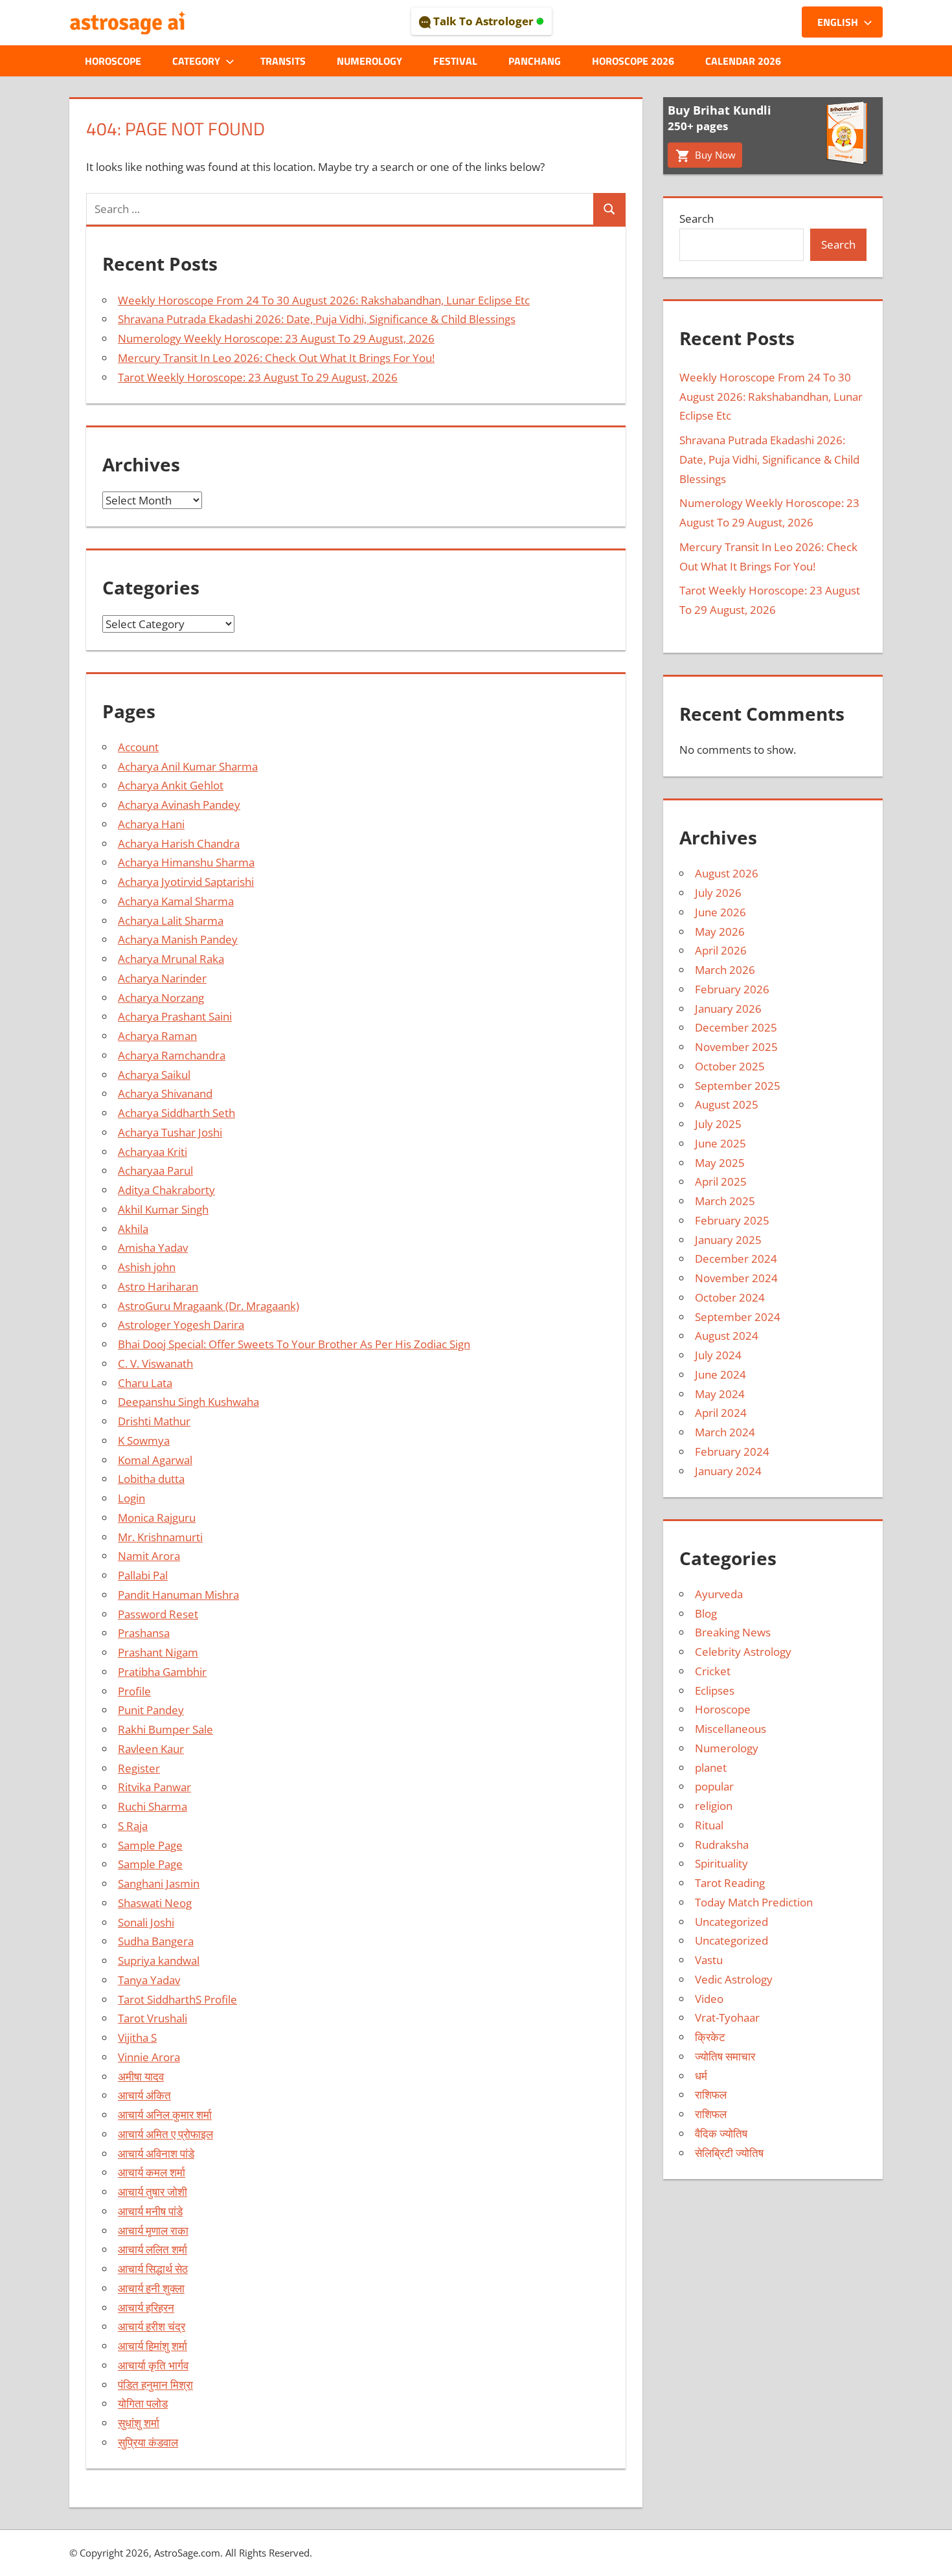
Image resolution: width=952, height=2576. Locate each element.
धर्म (701, 2076)
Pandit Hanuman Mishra (178, 1595)
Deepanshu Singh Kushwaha (188, 1402)
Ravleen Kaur (151, 1749)
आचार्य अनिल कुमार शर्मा (165, 2115)
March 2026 (725, 970)
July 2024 (718, 1355)
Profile (134, 1691)
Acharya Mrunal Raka (171, 959)
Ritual (709, 1825)
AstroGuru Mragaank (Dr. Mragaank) (209, 1306)
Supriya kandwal (159, 1960)
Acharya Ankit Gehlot (171, 785)
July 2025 (718, 1124)
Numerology (369, 61)
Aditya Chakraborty (166, 1190)
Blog (706, 1613)
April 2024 (721, 1413)
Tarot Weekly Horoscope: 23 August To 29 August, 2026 (258, 377)
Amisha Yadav (153, 1248)
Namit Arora (149, 1556)
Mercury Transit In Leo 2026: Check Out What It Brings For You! (276, 358)
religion (714, 1806)
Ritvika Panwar (154, 1787)
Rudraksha (722, 1845)
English (838, 22)
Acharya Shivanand (165, 1093)
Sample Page (150, 1845)
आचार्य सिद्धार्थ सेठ (153, 2269)
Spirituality (721, 1863)
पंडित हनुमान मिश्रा (155, 2385)
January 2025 (728, 1240)
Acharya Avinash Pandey (179, 805)
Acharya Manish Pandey (178, 939)
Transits (283, 61)
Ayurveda (719, 1594)
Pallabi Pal (143, 1575)
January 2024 (728, 1471)
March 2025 (725, 1201)
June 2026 (720, 912)
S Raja (133, 1826)
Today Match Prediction (754, 1902)
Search (697, 219)
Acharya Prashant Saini (175, 1016)
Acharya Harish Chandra (179, 843)
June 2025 (720, 1143)
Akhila (133, 1229)
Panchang (535, 61)
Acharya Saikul (154, 1075)
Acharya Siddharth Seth (176, 1113)
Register (139, 1768)
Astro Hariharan (158, 1286)
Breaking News (733, 1632)
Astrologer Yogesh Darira (181, 1325)
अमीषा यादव (141, 2076)
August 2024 (727, 1336)
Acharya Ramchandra (172, 1055)
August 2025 (727, 1104)
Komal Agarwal (155, 1460)
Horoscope (113, 61)
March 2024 (725, 1432)
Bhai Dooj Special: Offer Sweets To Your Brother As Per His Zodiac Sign (294, 1344)
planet (711, 1768)
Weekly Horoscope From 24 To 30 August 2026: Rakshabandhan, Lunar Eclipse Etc (324, 300)
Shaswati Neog (155, 1903)
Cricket (713, 1671)
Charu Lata (145, 1383)
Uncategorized (731, 1922)
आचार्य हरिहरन (146, 2308)
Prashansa (144, 1633)
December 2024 (736, 1259)
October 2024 (730, 1297)
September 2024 (738, 1317)
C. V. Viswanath (155, 1363)
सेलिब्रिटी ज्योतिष (729, 2153)
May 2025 (720, 1163)
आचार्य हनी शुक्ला (151, 2288)
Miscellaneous (731, 1729)
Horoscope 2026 (633, 61)
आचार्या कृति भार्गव (153, 2365)
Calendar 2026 (743, 61)
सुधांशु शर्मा (139, 2423)
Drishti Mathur (154, 1421)
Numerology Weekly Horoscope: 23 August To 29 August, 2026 (276, 338)
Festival (455, 61)
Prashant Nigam (158, 1652)
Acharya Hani (151, 824)
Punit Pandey (151, 1710)
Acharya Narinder (162, 978)
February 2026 (732, 989)
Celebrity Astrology (743, 1652)
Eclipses (715, 1690)
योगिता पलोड (143, 2403)
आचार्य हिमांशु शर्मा (153, 2346)
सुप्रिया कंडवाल (148, 2442)
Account (138, 747)
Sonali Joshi (146, 1922)
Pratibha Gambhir (162, 1672)
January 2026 (728, 1009)
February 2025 (732, 1220)
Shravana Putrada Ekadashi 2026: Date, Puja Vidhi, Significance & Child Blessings (317, 319)
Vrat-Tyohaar (727, 2017)
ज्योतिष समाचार (725, 2056)
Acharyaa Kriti (153, 1152)
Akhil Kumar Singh (163, 1209)
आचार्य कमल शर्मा (152, 2172)
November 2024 (736, 1278)
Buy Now (714, 155)
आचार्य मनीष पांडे (150, 2211)
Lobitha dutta (151, 1479)
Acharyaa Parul (155, 1170)
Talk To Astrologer (483, 21)
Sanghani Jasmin (159, 1883)
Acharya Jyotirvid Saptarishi (186, 882)
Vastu (709, 1960)
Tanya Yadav (149, 1980)
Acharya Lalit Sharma (171, 921)
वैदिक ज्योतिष (721, 2133)
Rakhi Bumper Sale (165, 1729)
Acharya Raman (157, 1036)
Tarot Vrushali (153, 2018)
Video (709, 1999)
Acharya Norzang (161, 998)
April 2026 (721, 950)
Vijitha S (137, 2038)
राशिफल (711, 2095)
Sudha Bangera (156, 1941)
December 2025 (736, 1027)
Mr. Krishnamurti (160, 1537)
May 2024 (720, 1394)
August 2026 (727, 873)
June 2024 (720, 1374)
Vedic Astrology (734, 1979)
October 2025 (730, 1066)
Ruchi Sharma (153, 1806)
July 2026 (718, 893)
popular (714, 1786)
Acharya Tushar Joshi (170, 1132)
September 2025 (738, 1086)
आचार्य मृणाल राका (153, 2231)
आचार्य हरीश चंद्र (152, 2326)
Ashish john (147, 1267)
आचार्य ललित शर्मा (153, 2249)
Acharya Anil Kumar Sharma (188, 766)
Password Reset (158, 1614)
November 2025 (736, 1047)
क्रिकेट (710, 2037)
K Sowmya (144, 1441)
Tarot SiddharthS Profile (177, 1999)
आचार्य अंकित (144, 2095)
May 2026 (720, 932)
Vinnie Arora (149, 2057)
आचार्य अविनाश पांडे (156, 2153)
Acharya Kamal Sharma (176, 901)
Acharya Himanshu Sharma (186, 862)
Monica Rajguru (157, 1518)
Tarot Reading (730, 1883)
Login (131, 1498)
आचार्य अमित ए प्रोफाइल (165, 2134)
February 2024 (732, 1452)
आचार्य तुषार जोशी (153, 2192)
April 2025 (721, 1181)
